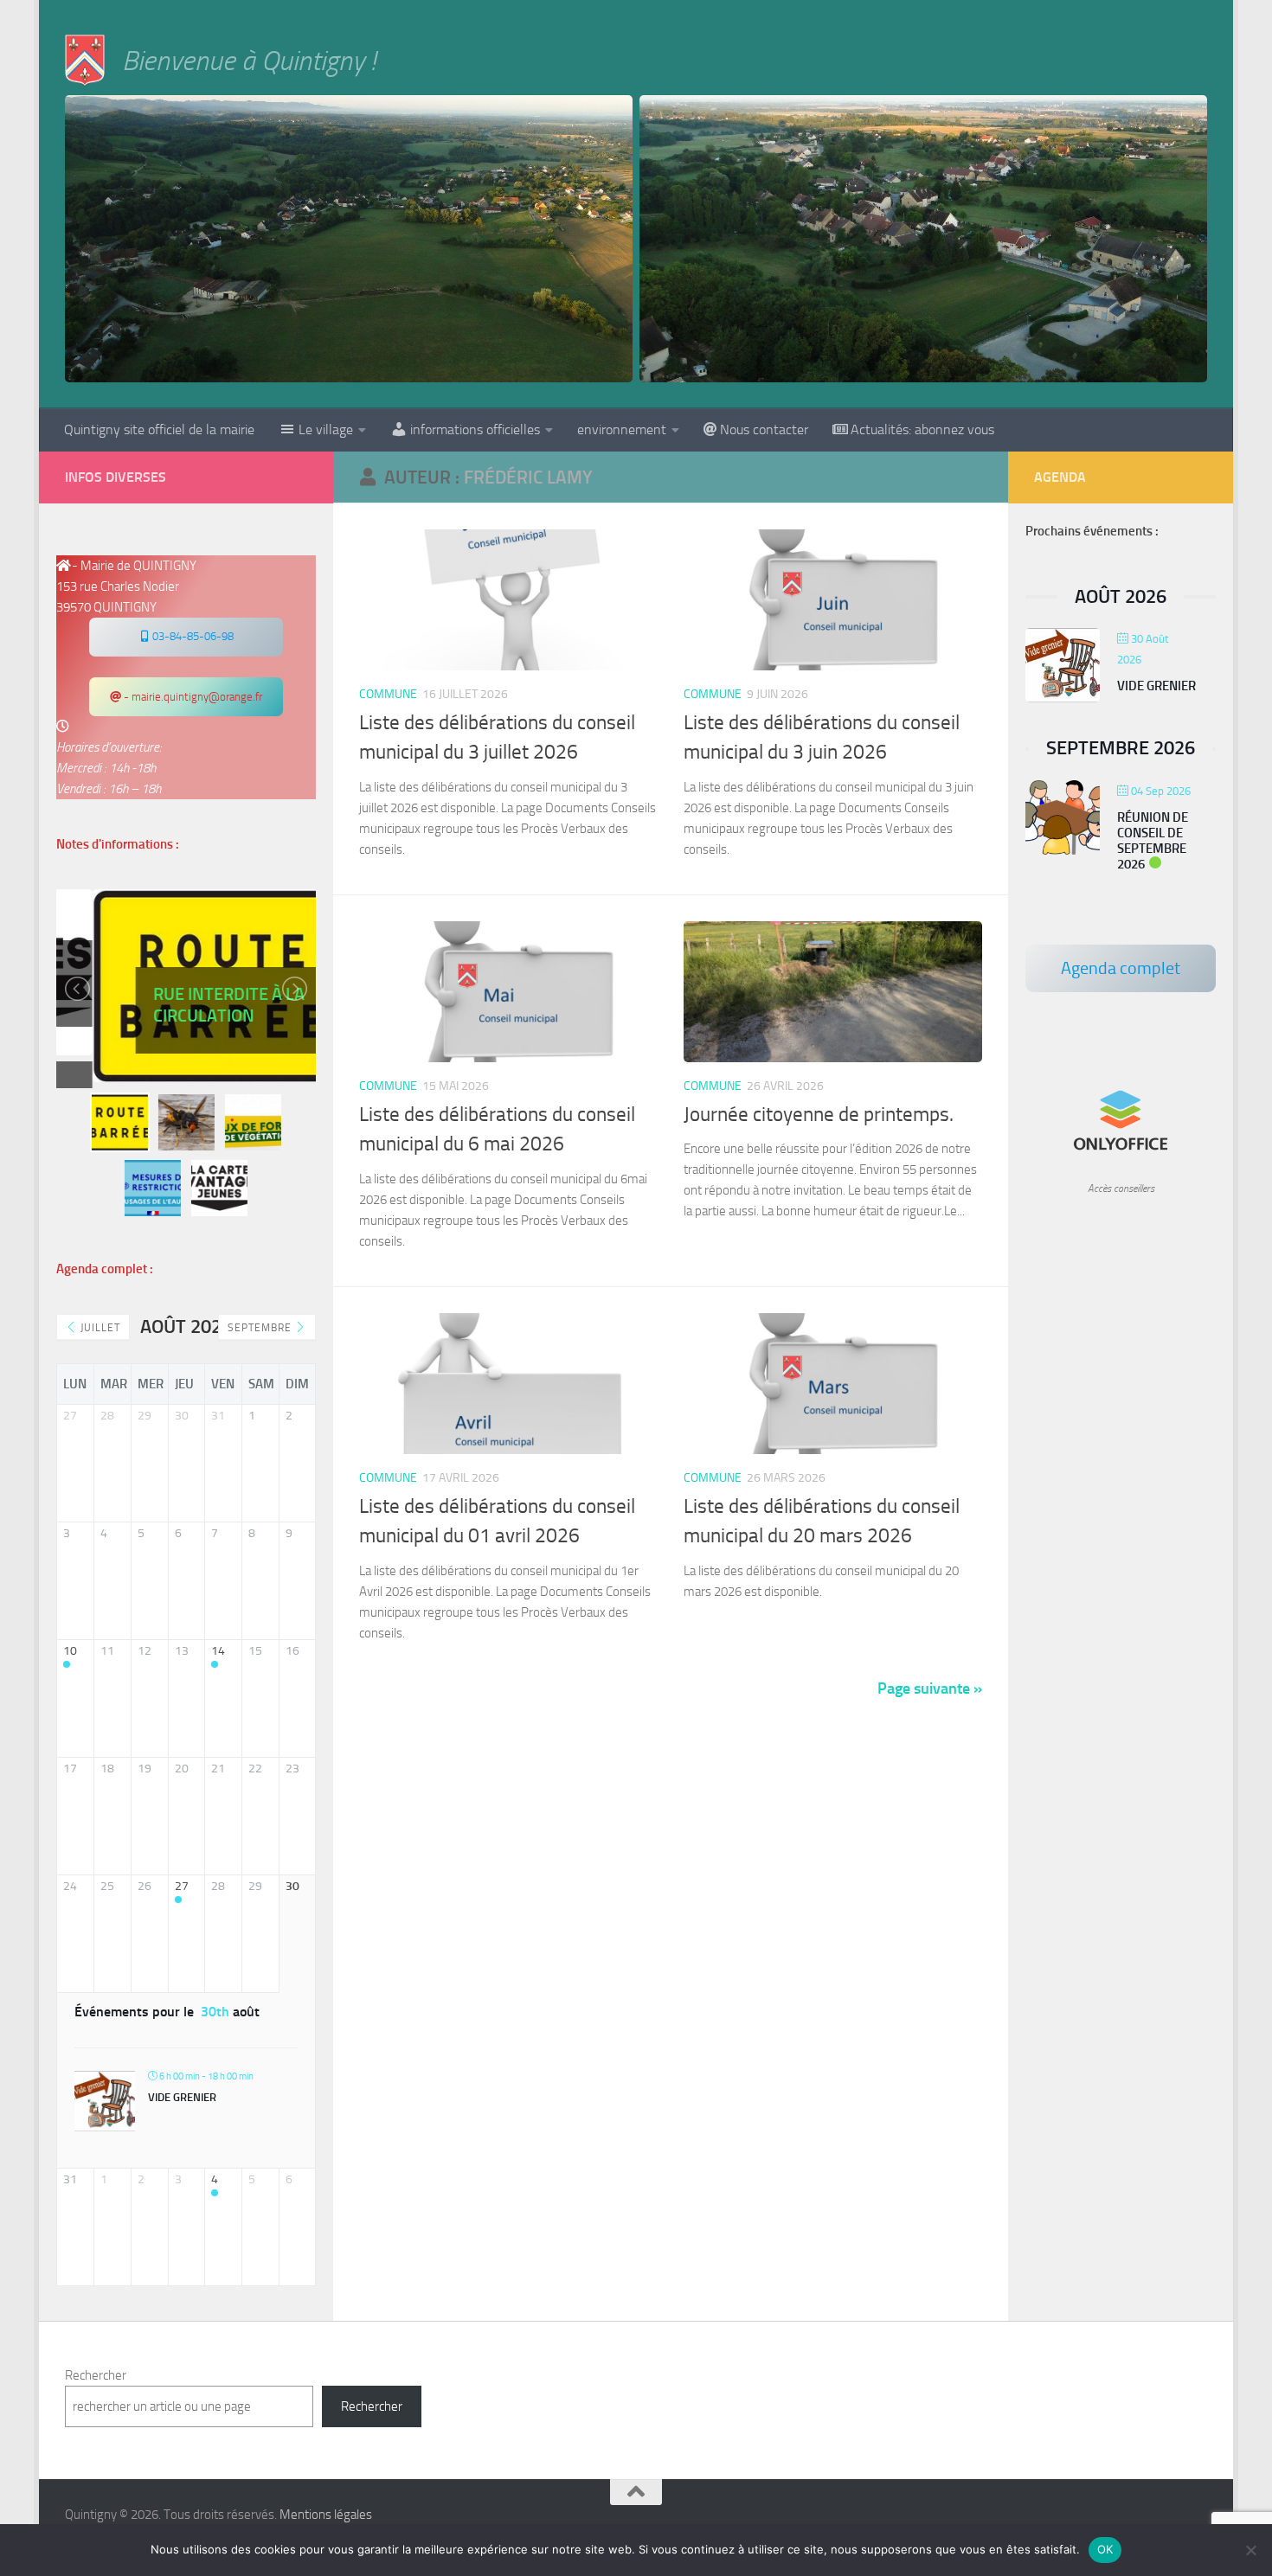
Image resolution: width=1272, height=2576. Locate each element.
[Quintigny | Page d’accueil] (85, 61)
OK (1105, 2549)
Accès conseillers (1121, 1189)
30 (292, 1887)
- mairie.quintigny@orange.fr (192, 697)
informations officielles (475, 429)
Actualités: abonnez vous (922, 429)
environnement (622, 429)
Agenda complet (1121, 968)
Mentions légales (326, 2515)
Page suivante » (930, 1688)
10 (70, 1651)
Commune (388, 694)
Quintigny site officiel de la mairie (159, 429)
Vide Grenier (182, 2097)
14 (218, 1651)
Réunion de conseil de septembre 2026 (1153, 841)
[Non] (1250, 2550)
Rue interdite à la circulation (193, 1005)
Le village (326, 429)
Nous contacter (764, 429)
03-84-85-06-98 (192, 636)
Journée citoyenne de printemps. (819, 1115)
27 (182, 1887)
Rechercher (96, 2375)
